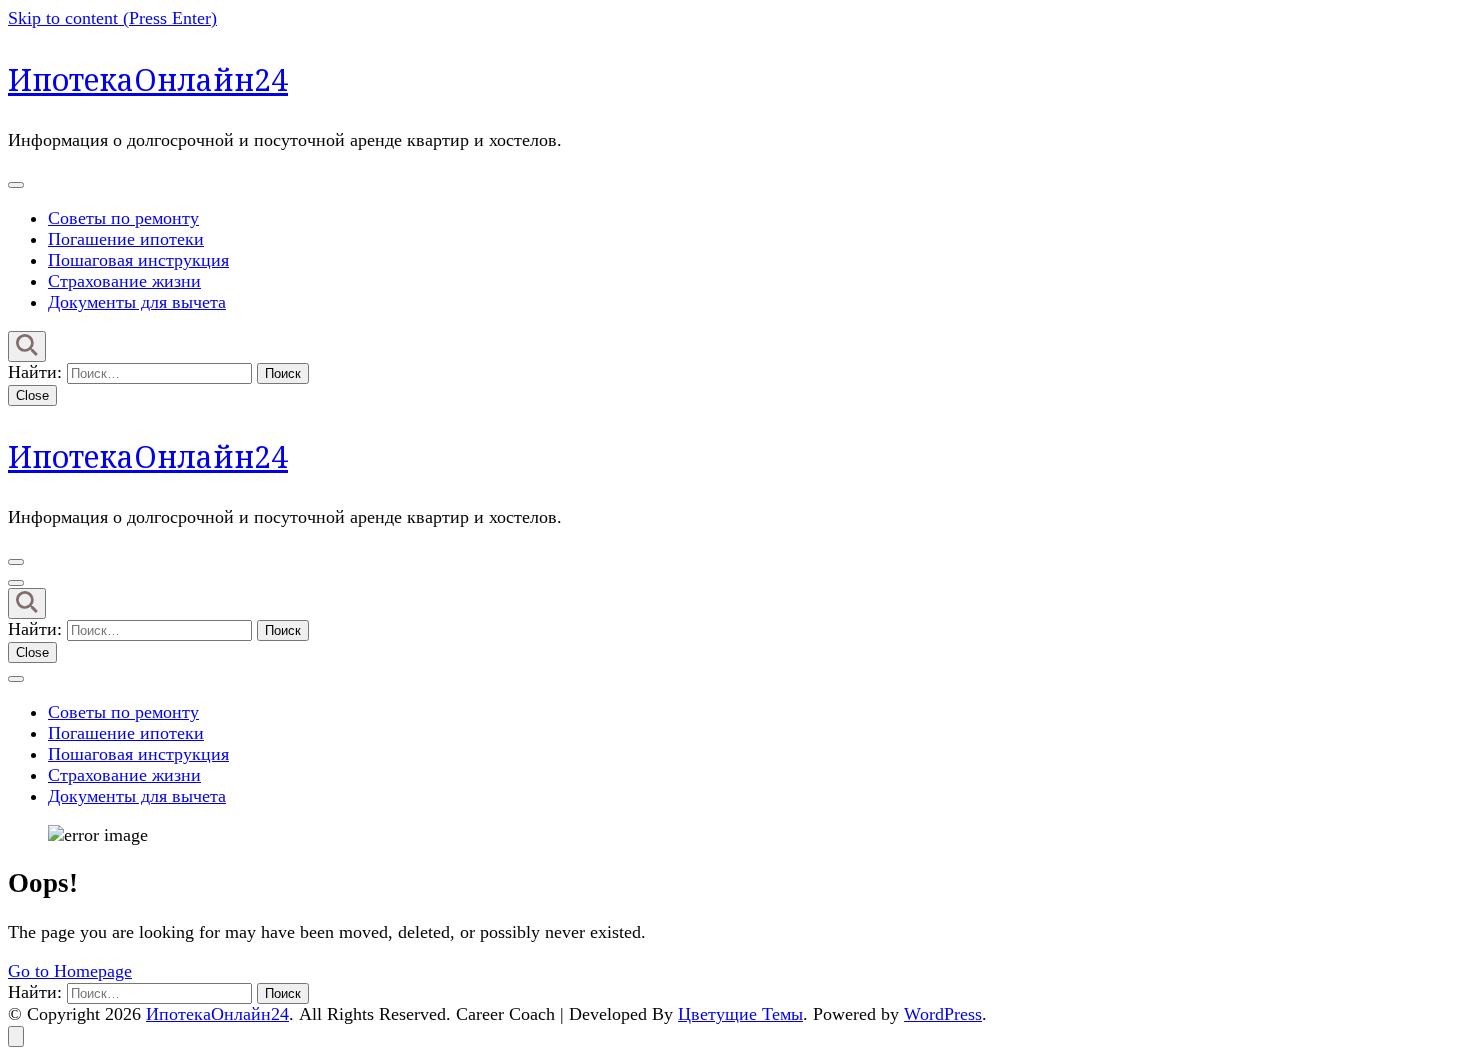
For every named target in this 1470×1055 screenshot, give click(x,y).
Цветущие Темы (740, 1014)
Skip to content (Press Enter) (112, 18)
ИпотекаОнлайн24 (148, 79)
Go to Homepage (70, 971)
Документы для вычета (137, 302)
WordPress (943, 1014)
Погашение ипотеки (126, 239)
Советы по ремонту (123, 218)
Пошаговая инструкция (138, 260)
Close (32, 395)
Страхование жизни (124, 281)
